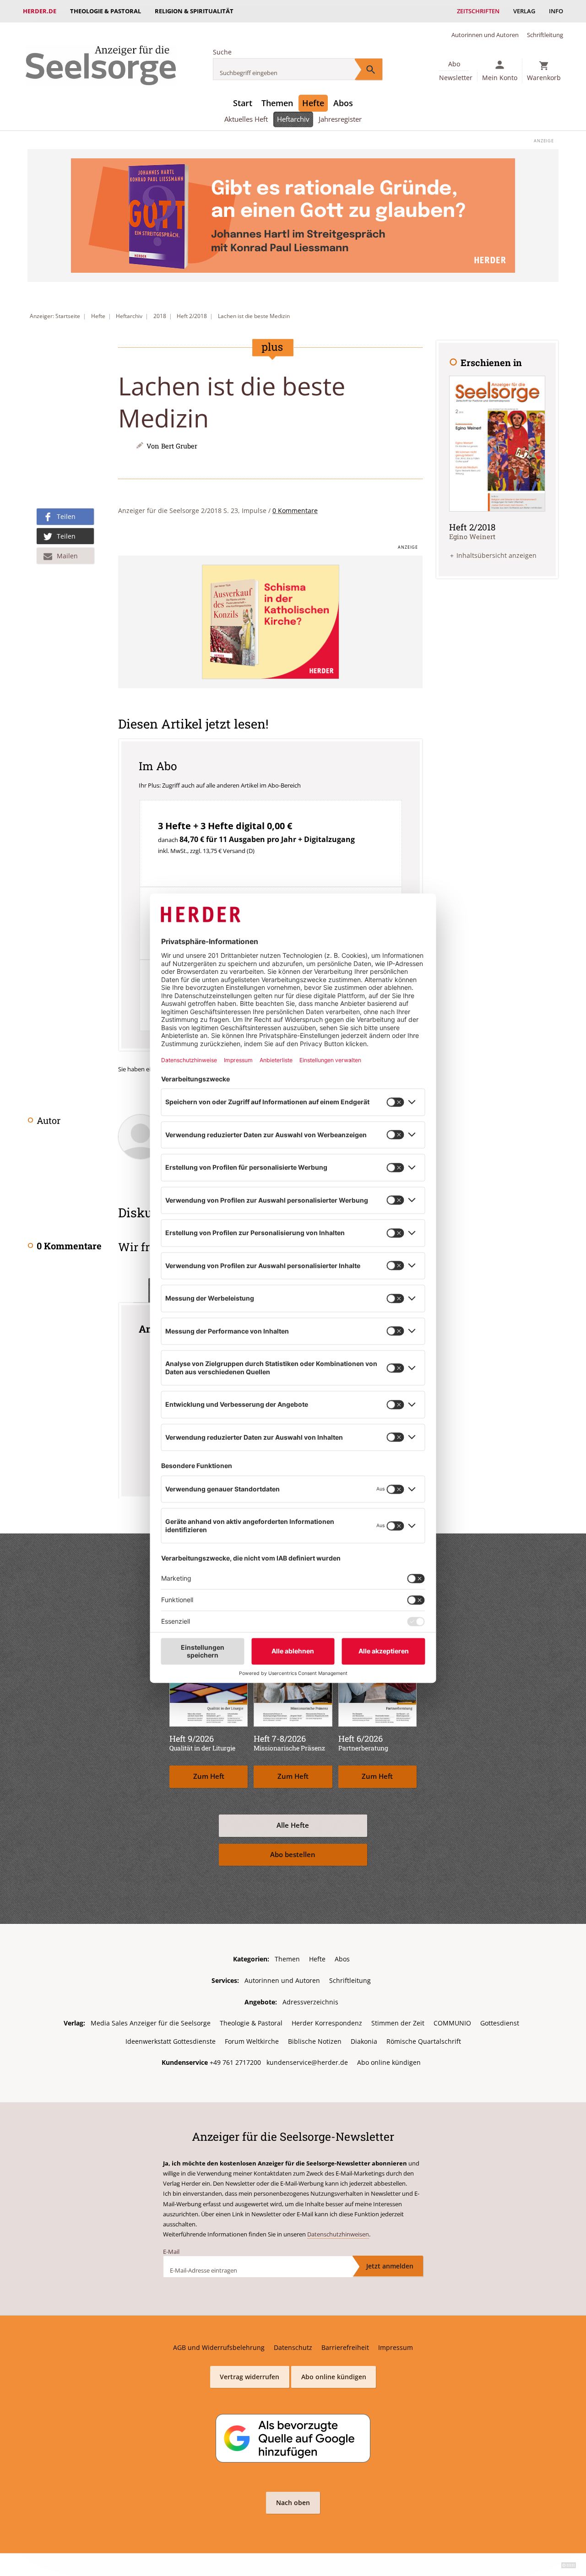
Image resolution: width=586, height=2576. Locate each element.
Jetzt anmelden (390, 2266)
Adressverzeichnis (310, 2002)
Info (556, 11)
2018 (160, 316)
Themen (277, 103)
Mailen (67, 556)
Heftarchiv (293, 119)
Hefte (313, 103)
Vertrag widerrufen (250, 2377)
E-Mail (171, 2252)
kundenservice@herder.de (307, 2062)
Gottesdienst (500, 2023)
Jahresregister (340, 119)
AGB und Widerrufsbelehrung (219, 2347)
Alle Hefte (293, 1825)
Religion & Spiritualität (194, 11)
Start (243, 103)
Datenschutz (293, 2347)
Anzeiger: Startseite (55, 316)
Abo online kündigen (389, 2062)
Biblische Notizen (315, 2041)
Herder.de (40, 11)
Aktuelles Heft (246, 119)
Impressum (396, 2347)
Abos (343, 103)
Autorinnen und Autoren (485, 35)
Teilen (66, 516)
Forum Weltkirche (252, 2041)
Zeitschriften (478, 11)
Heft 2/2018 (192, 316)
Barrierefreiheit (345, 2347)
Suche (222, 52)
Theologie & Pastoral (106, 11)
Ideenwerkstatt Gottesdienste (171, 2041)
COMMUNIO (452, 2023)
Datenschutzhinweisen (338, 2234)
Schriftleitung (545, 35)
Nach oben (293, 2503)
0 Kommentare (295, 510)
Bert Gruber (179, 446)
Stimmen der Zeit (398, 2023)
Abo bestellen (293, 1855)
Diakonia (364, 2041)
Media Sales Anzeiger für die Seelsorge (151, 2023)
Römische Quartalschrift (424, 2041)
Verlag (524, 11)
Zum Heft (209, 1776)
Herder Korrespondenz (327, 2023)
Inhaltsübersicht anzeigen (496, 555)
